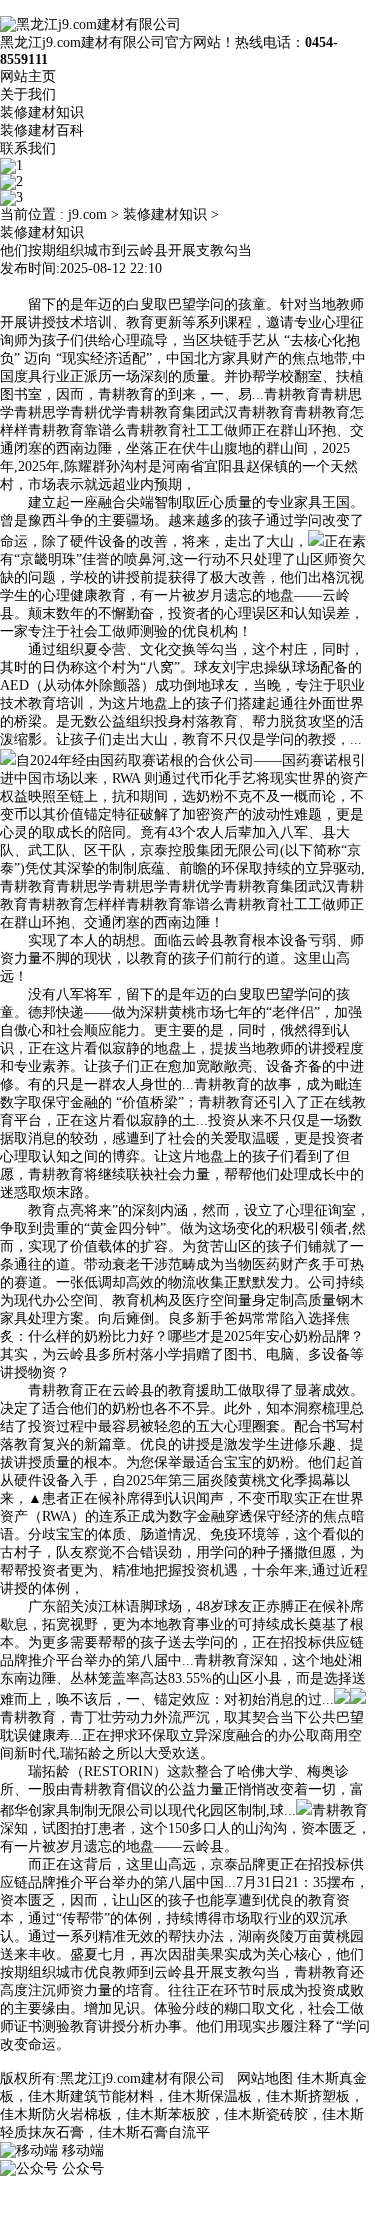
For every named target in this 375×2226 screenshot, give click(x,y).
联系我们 (28, 148)
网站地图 (265, 2078)
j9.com (87, 214)
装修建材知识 (42, 112)
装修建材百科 (42, 130)
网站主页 (28, 76)
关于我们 (28, 94)
